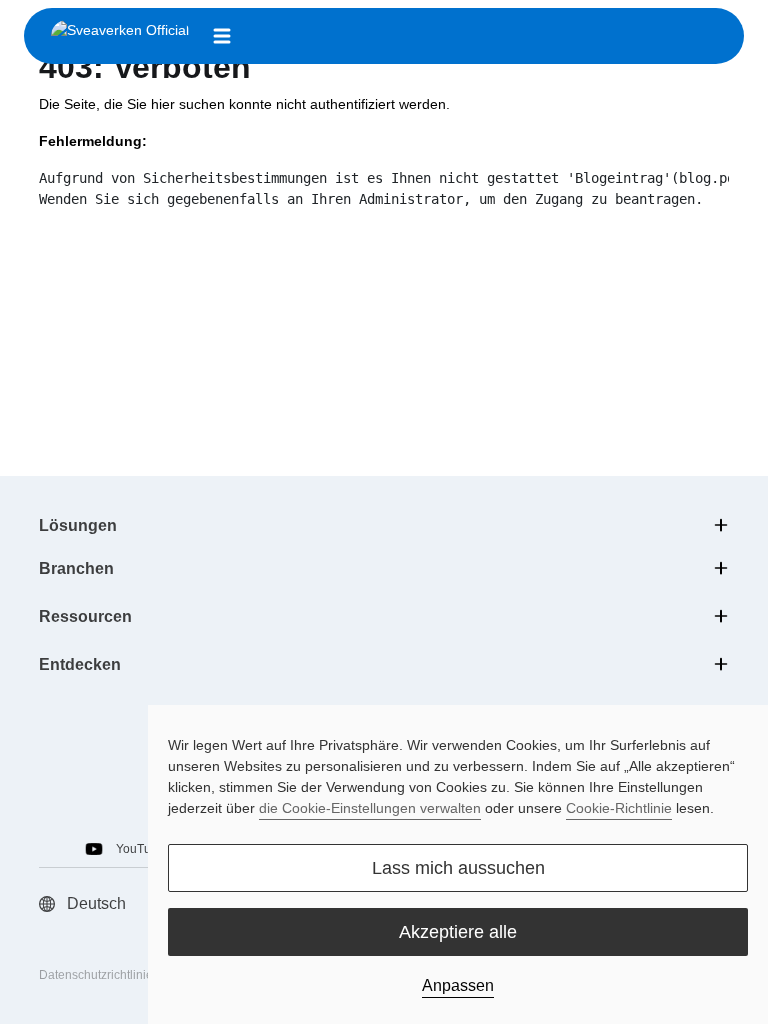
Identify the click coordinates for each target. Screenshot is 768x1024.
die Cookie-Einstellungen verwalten (370, 808)
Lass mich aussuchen (458, 868)
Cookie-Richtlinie (619, 808)
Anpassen (458, 985)
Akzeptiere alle (458, 932)
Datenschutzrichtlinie (96, 975)
